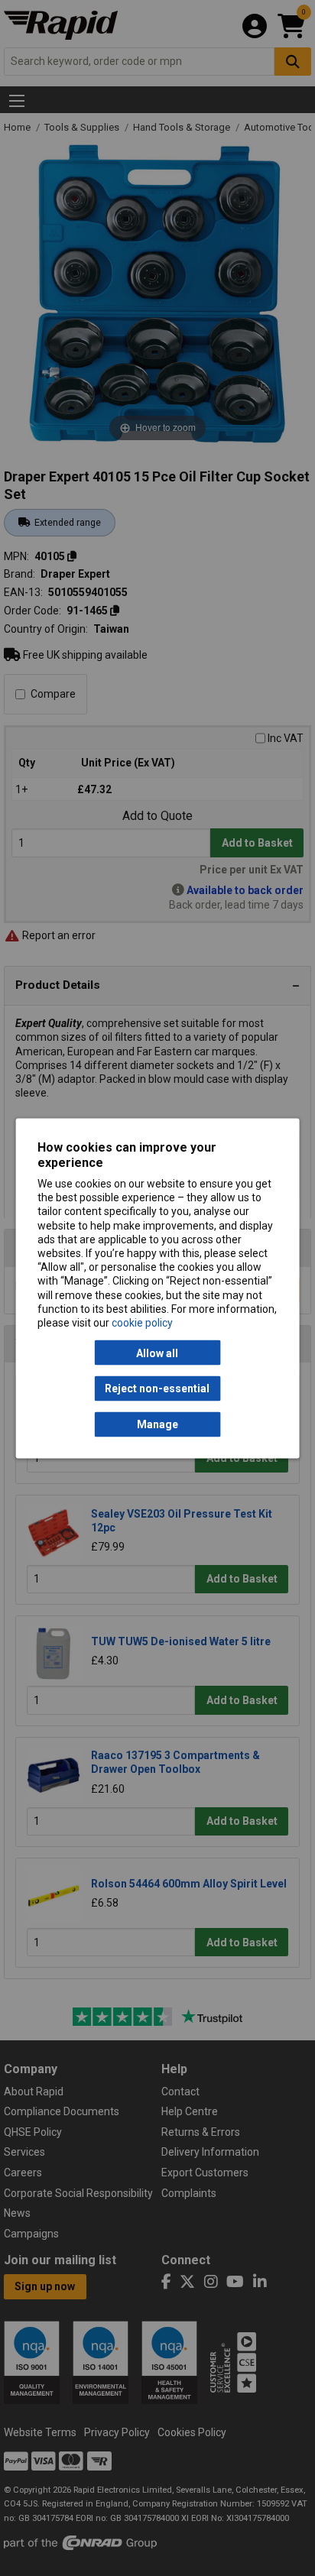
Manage (157, 1424)
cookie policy (142, 1322)
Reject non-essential (157, 1388)
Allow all (157, 1353)
